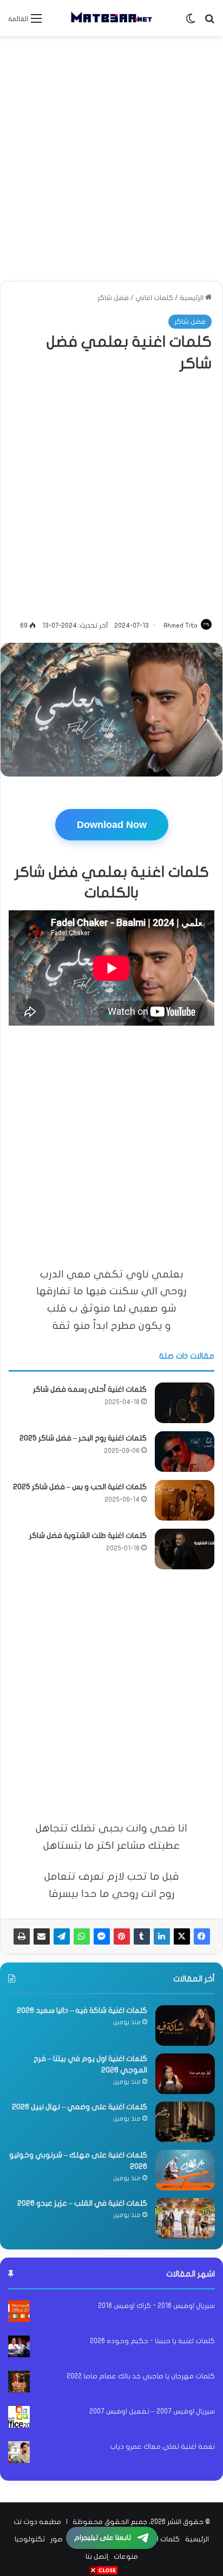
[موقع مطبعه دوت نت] (111, 18)
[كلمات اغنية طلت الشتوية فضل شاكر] (185, 1549)
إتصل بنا (97, 2557)
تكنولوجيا (30, 2539)
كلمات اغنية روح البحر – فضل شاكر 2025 (83, 1438)
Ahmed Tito (181, 625)
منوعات (126, 2557)
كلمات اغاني (154, 298)
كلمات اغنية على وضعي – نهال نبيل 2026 (80, 2107)
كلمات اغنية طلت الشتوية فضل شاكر (88, 1535)
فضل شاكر (113, 298)
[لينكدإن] (162, 1936)
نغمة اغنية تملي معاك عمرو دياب (162, 2447)
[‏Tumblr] (142, 1936)
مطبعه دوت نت (37, 2522)
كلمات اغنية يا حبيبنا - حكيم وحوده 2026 (152, 2341)
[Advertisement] (111, 159)
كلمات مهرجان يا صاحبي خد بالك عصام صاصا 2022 (141, 2376)
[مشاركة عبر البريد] (42, 1936)
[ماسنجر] (102, 1936)
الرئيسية (192, 298)
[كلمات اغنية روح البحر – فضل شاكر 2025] (185, 1452)
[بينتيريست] (122, 1936)
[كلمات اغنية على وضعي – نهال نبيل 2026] (185, 2122)
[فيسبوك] (202, 1936)
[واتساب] (82, 1936)
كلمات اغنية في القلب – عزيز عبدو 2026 (82, 2203)
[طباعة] (22, 1936)
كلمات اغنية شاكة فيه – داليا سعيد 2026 (82, 2010)
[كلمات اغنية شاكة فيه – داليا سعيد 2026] (185, 2026)
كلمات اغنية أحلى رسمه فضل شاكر (90, 1389)
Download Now (112, 825)
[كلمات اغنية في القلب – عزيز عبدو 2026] (185, 2218)
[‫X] (182, 1936)
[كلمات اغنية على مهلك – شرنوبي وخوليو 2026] (185, 2170)
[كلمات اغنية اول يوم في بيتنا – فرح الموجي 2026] (185, 2074)
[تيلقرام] (62, 1936)
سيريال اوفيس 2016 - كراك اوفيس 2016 (156, 2306)
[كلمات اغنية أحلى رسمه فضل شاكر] (185, 1403)
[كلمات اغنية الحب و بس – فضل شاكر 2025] (185, 1500)
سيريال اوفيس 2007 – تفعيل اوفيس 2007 (152, 2411)
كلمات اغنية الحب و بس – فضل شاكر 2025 (80, 1487)
